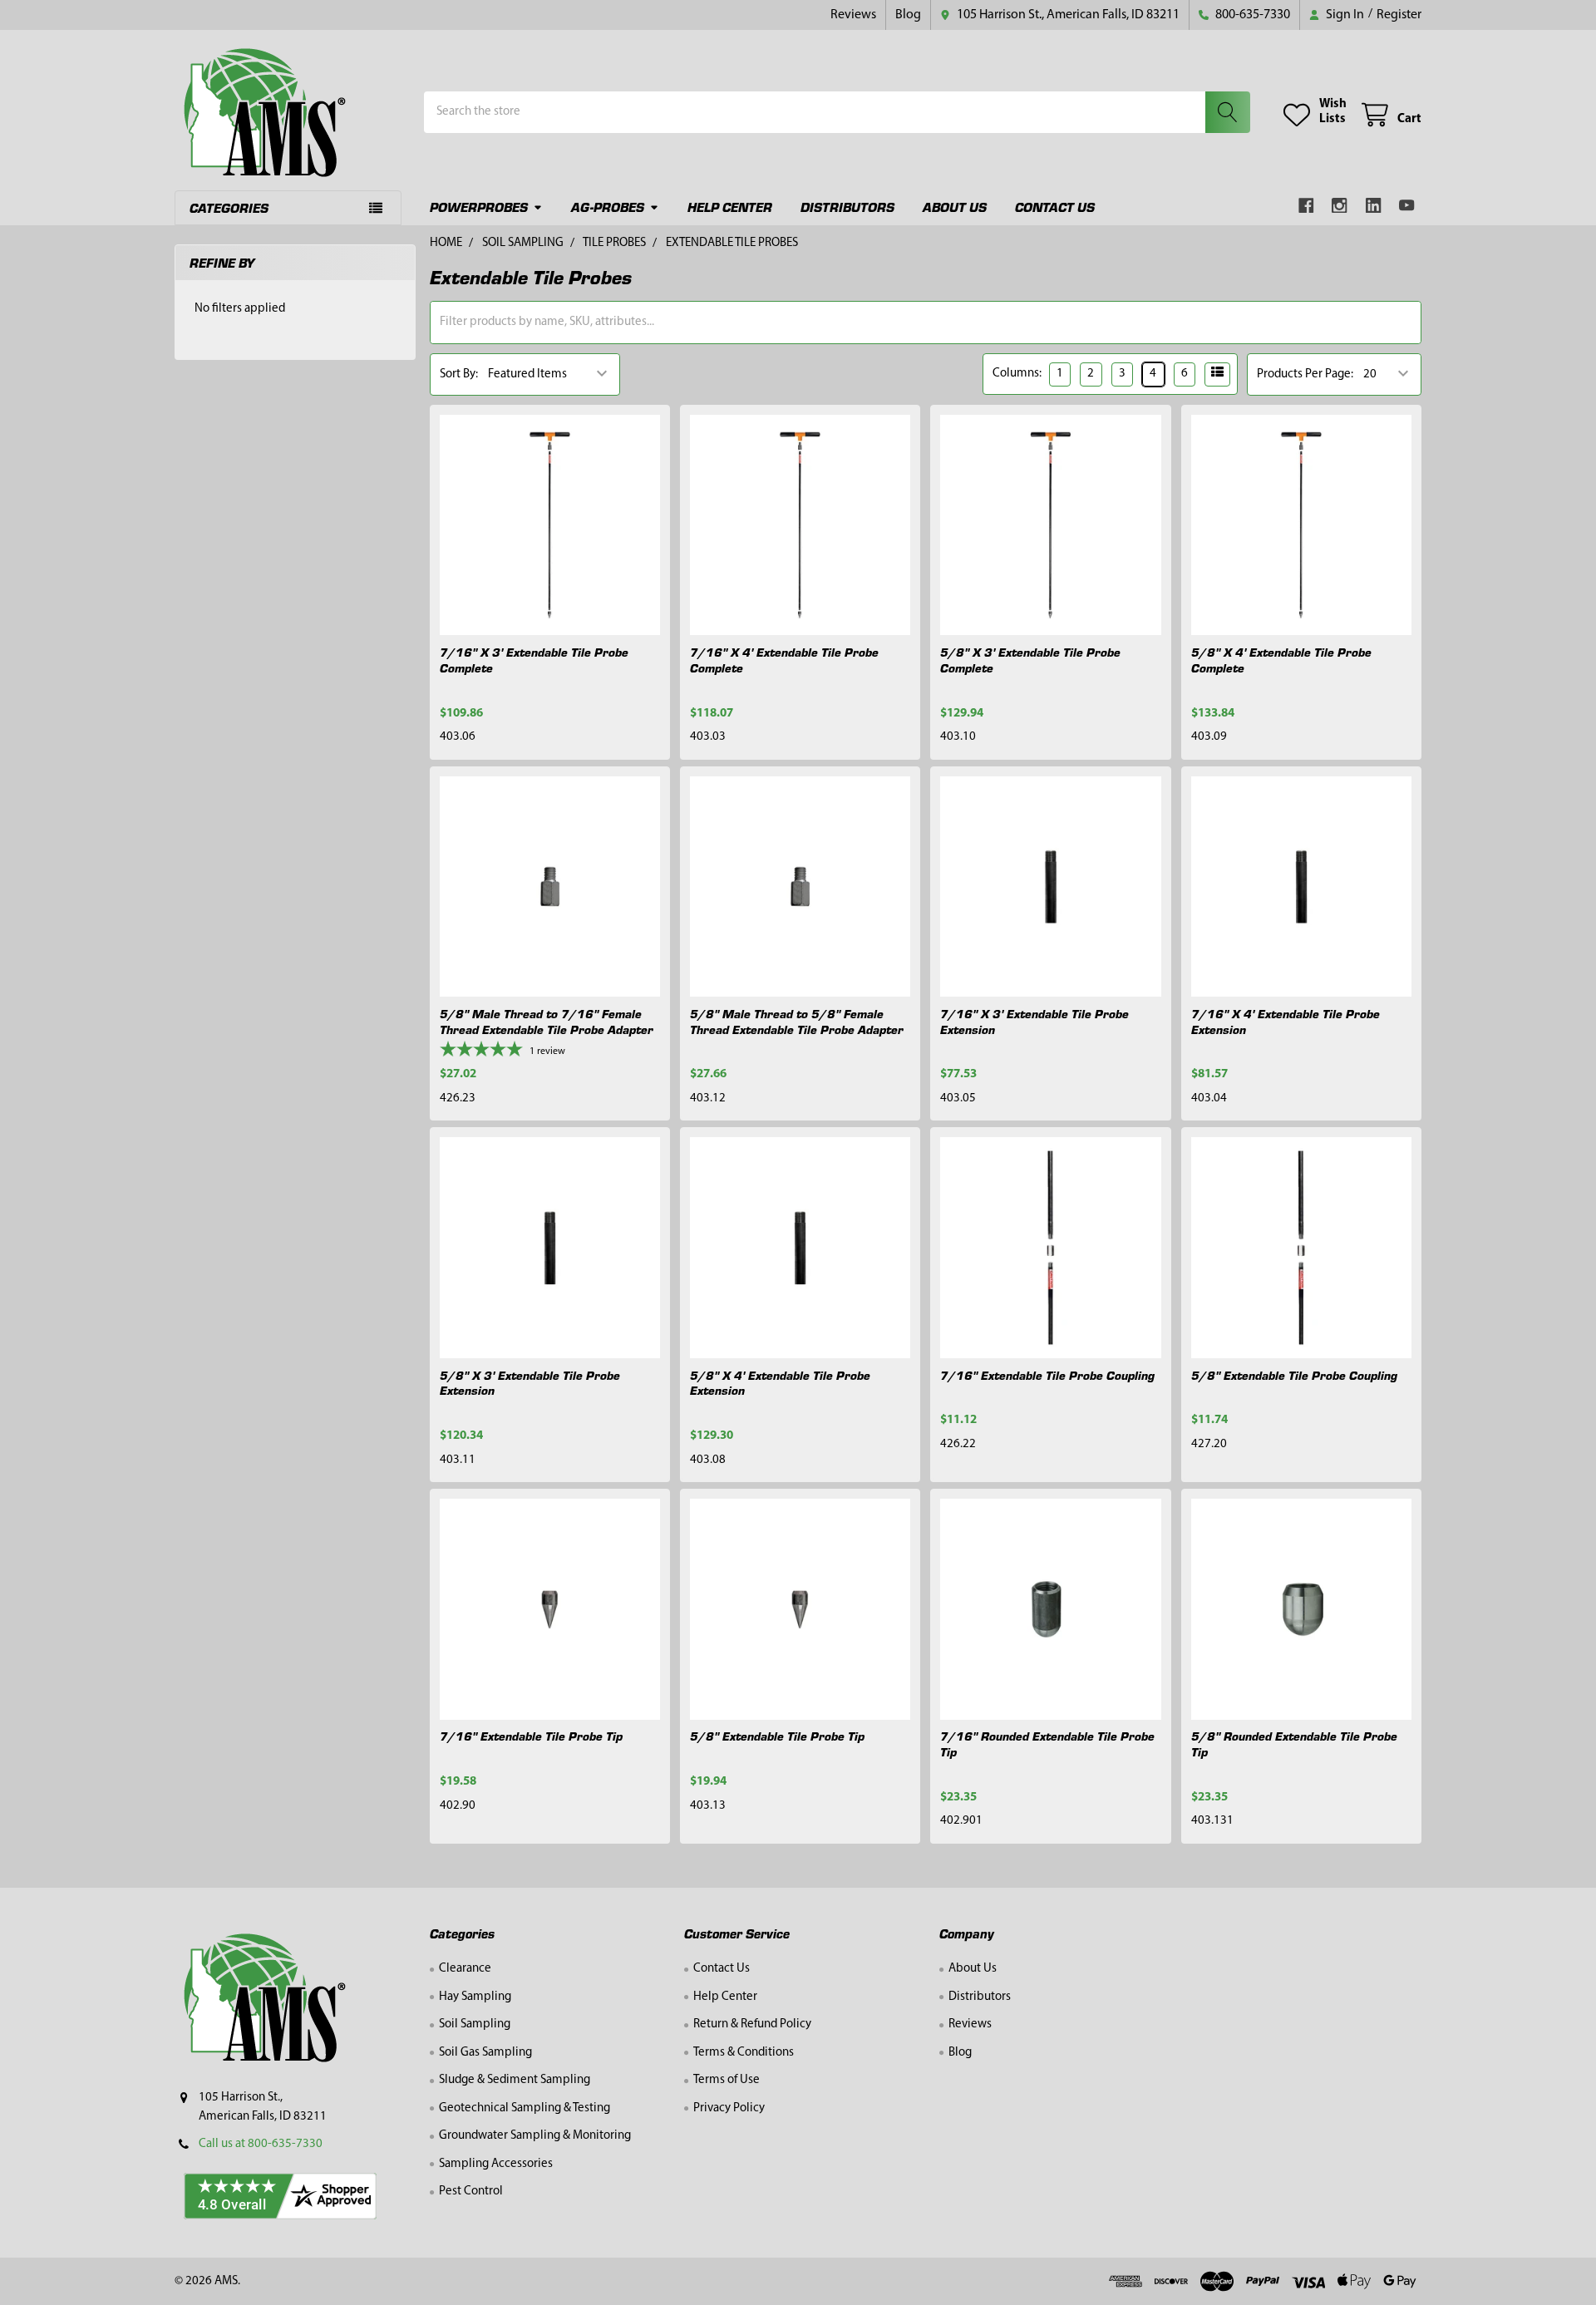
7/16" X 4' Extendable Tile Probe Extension (1286, 1021)
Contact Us (1055, 207)
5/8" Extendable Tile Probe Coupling (1294, 1375)
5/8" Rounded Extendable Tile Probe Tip (1294, 1744)
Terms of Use (727, 2080)
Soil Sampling (475, 2024)
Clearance (465, 1969)
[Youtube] (1408, 206)
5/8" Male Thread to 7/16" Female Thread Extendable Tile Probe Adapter (547, 1021)
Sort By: (459, 374)
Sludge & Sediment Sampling (515, 2080)
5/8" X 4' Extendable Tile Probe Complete (1281, 660)
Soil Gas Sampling (485, 2053)
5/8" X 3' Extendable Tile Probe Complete (1030, 660)
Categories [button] (229, 207)
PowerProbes (479, 207)
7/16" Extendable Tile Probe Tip (531, 1736)
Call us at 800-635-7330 (261, 2144)
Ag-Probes (608, 207)
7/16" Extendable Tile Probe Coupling (1047, 1375)
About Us (955, 207)
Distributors (847, 207)
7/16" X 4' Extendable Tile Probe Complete (784, 660)
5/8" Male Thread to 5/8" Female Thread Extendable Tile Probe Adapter (797, 1021)
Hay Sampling (475, 1997)
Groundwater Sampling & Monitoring (535, 2136)
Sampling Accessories (496, 2164)
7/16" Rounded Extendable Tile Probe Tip (1047, 1744)
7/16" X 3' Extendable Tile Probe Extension (1034, 1021)
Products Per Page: (1305, 374)
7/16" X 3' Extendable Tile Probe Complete (534, 660)
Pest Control (471, 2192)
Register (1399, 15)
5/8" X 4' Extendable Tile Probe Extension (780, 1383)
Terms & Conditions (744, 2053)
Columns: (1017, 374)
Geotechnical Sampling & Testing (525, 2108)
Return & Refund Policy (752, 2024)
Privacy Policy (729, 2108)
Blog (908, 15)
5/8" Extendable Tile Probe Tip (777, 1736)
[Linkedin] (1374, 206)
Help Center (730, 207)
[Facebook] (1306, 206)
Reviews (853, 15)
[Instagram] (1340, 206)
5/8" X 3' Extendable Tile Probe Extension (530, 1383)
